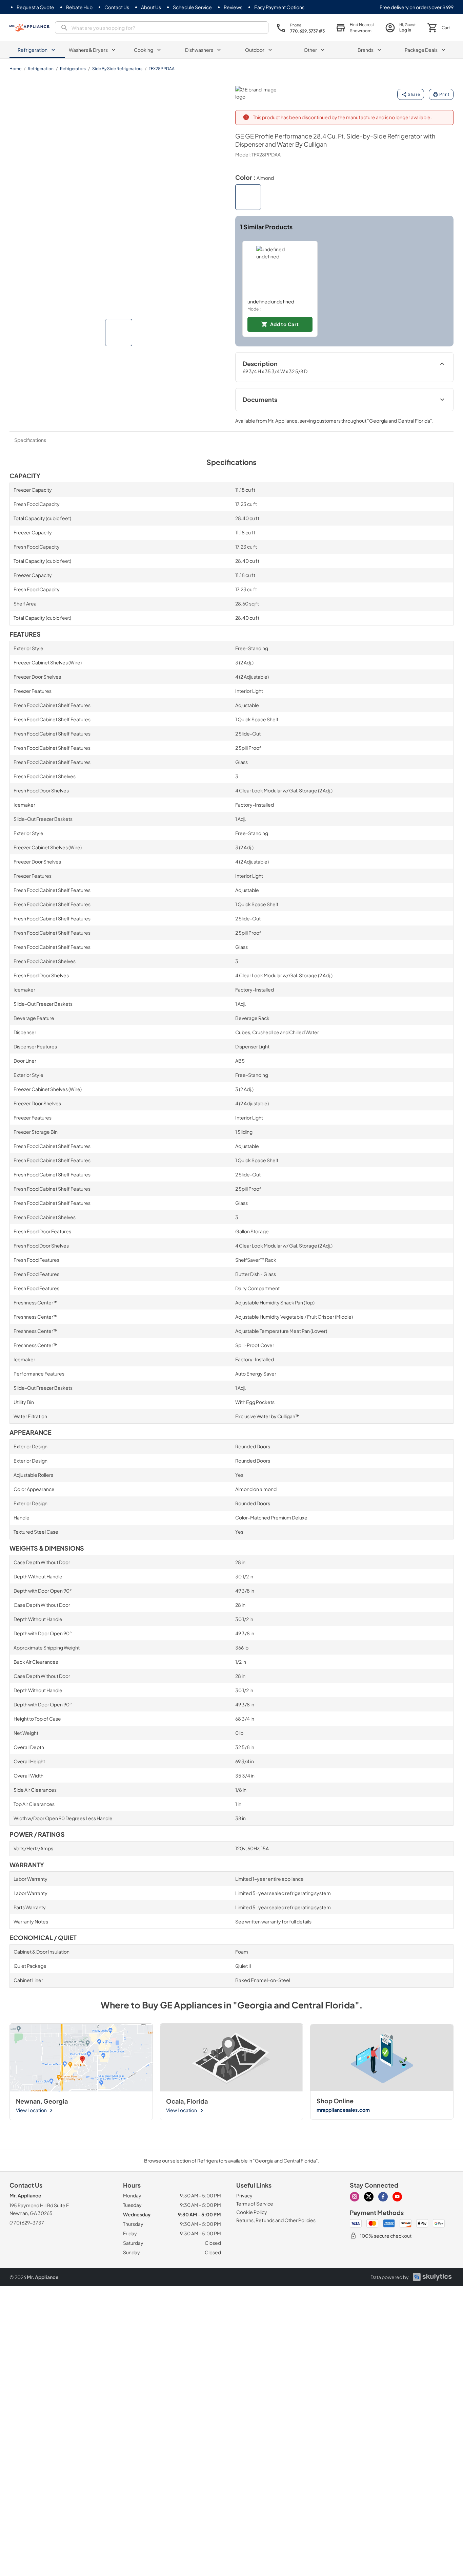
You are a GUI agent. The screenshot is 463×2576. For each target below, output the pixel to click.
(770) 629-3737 (27, 2222)
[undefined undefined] (280, 270)
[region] (345, 289)
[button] (119, 333)
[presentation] (162, 28)
